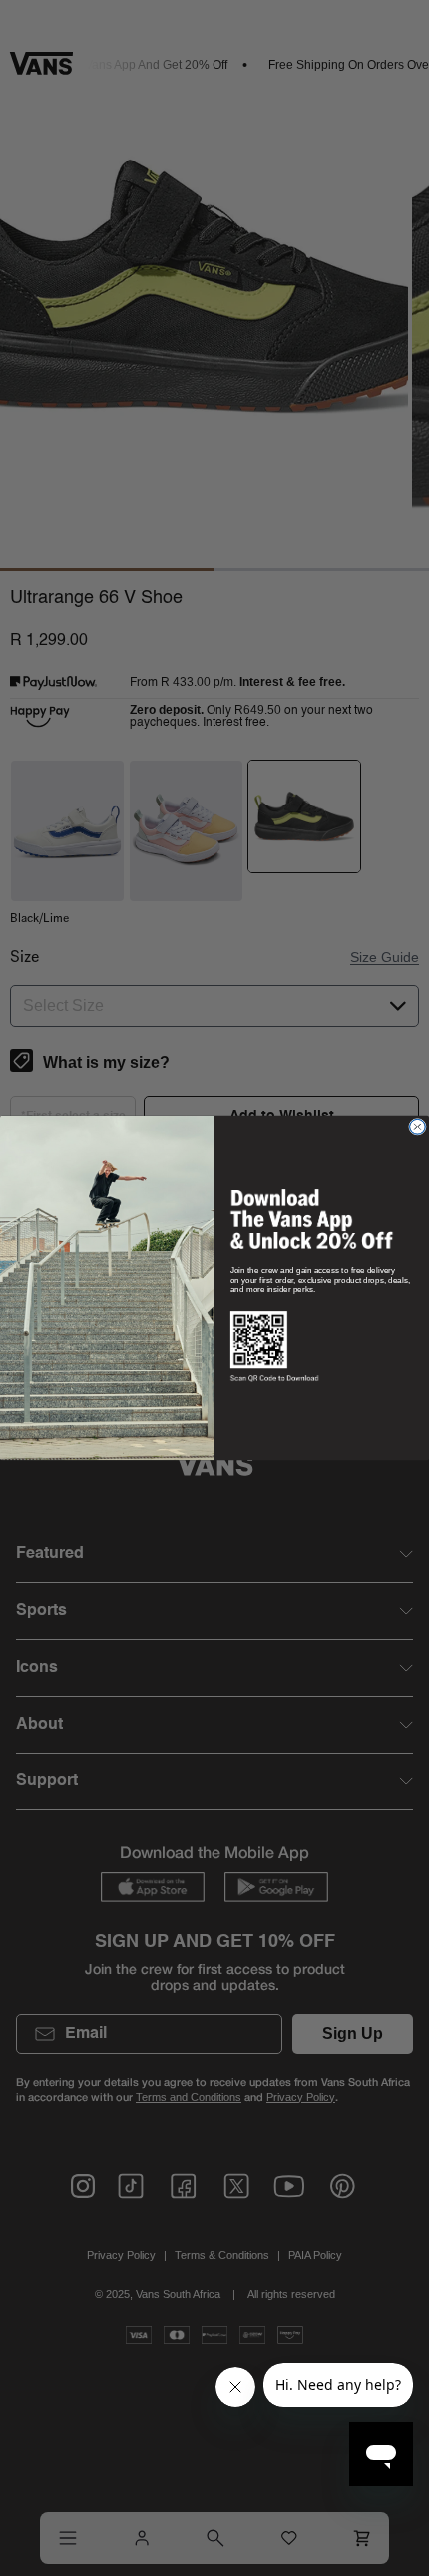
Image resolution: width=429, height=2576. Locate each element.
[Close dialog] (417, 1127)
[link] (312, 1219)
